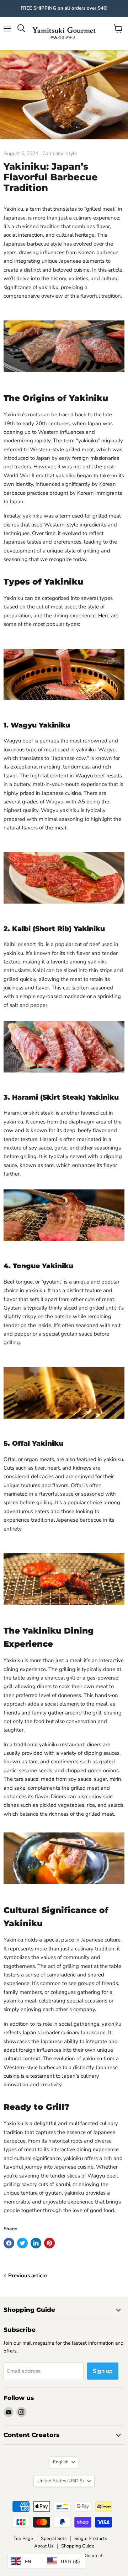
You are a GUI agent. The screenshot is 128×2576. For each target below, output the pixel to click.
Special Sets (54, 2539)
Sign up (103, 2371)
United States (61, 2481)
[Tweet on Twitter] (22, 2243)
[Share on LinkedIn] (36, 2243)
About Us (44, 2546)
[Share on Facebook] (9, 2243)
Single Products (91, 2539)
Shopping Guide (78, 2546)
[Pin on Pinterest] (49, 2243)
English (61, 2462)
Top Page (23, 2539)
